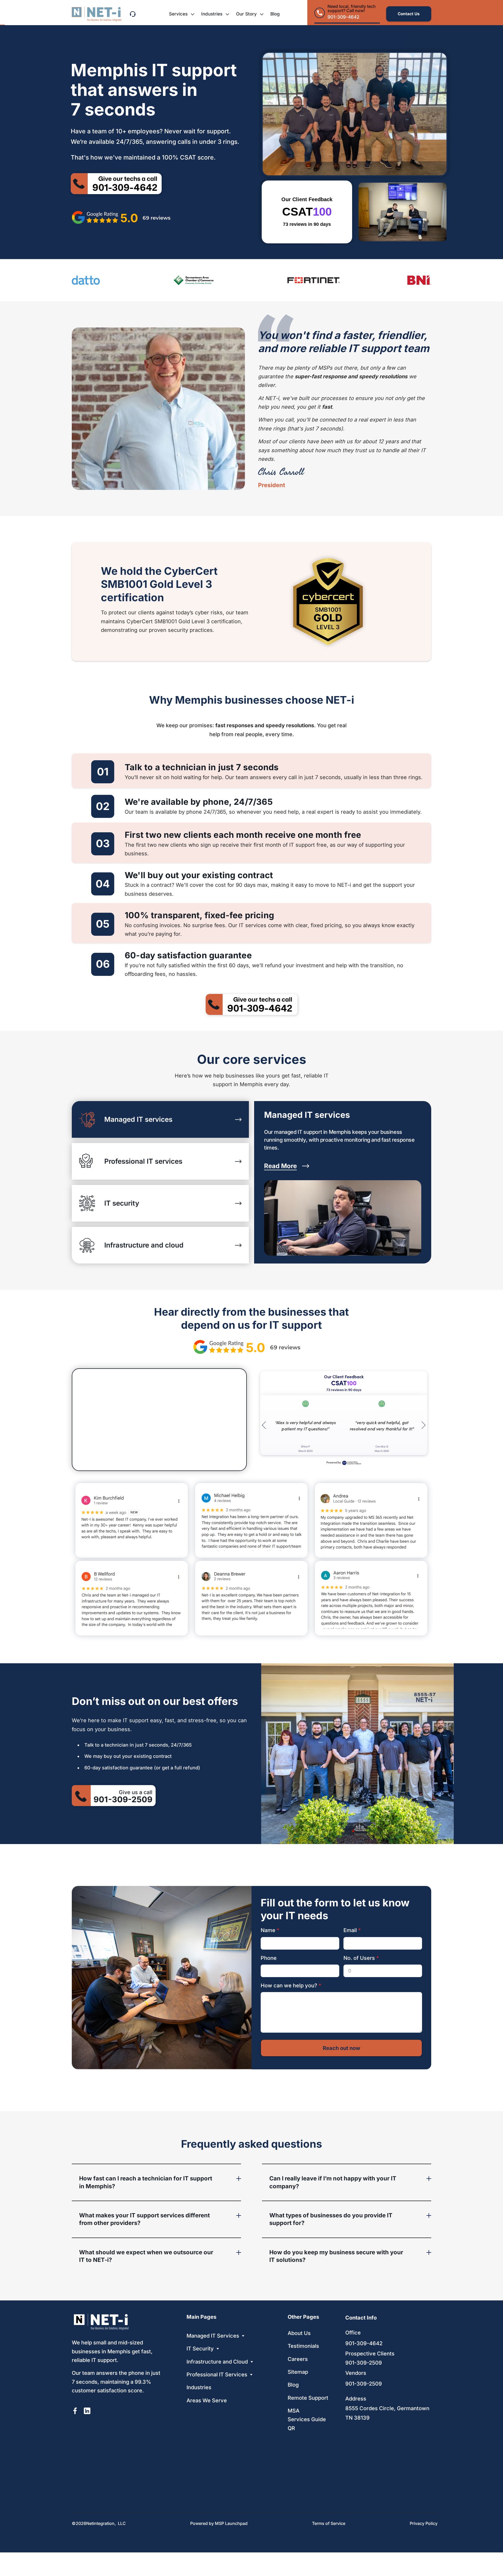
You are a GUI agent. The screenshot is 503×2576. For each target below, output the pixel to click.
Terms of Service (329, 2523)
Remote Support (308, 2398)
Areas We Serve (207, 2400)
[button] (182, 14)
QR (291, 2428)
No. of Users (361, 1958)
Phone (269, 1958)
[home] (97, 14)
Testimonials (303, 2346)
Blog (275, 14)
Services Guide (307, 2419)
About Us (299, 2333)
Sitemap (298, 2372)
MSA (294, 2411)
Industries (212, 14)
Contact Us (409, 14)
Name (270, 1930)
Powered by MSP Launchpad (219, 2523)
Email (352, 1930)
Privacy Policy (424, 2523)
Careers (298, 2359)
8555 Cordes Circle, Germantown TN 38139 (387, 2413)
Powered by (334, 1462)
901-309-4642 (364, 2343)
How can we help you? (291, 1986)
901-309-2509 (364, 2363)
